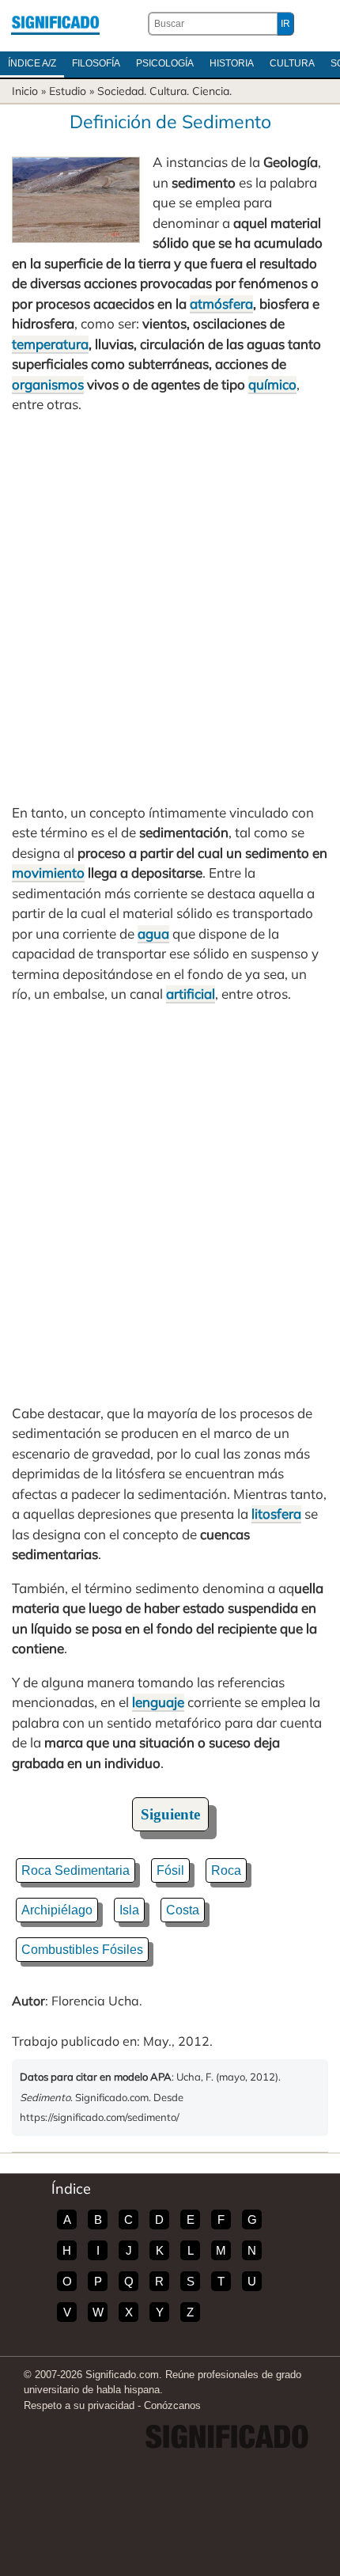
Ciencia (211, 91)
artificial (191, 994)
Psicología (165, 63)
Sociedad (121, 91)
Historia (232, 63)
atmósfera (221, 304)
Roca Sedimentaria (76, 1870)
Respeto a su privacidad (79, 2405)
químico (272, 384)
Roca (226, 1870)
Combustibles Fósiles (82, 1950)
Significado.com (55, 24)
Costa (183, 1910)
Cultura (292, 63)
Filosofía (96, 63)
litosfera (276, 1514)
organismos (48, 384)
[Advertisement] (170, 609)
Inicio (25, 91)
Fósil (170, 1870)
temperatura (50, 344)
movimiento (48, 873)
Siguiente (170, 1814)
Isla (129, 1910)
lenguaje (158, 1702)
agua (153, 933)
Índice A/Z (32, 63)
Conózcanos (172, 2405)
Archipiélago (57, 1910)
